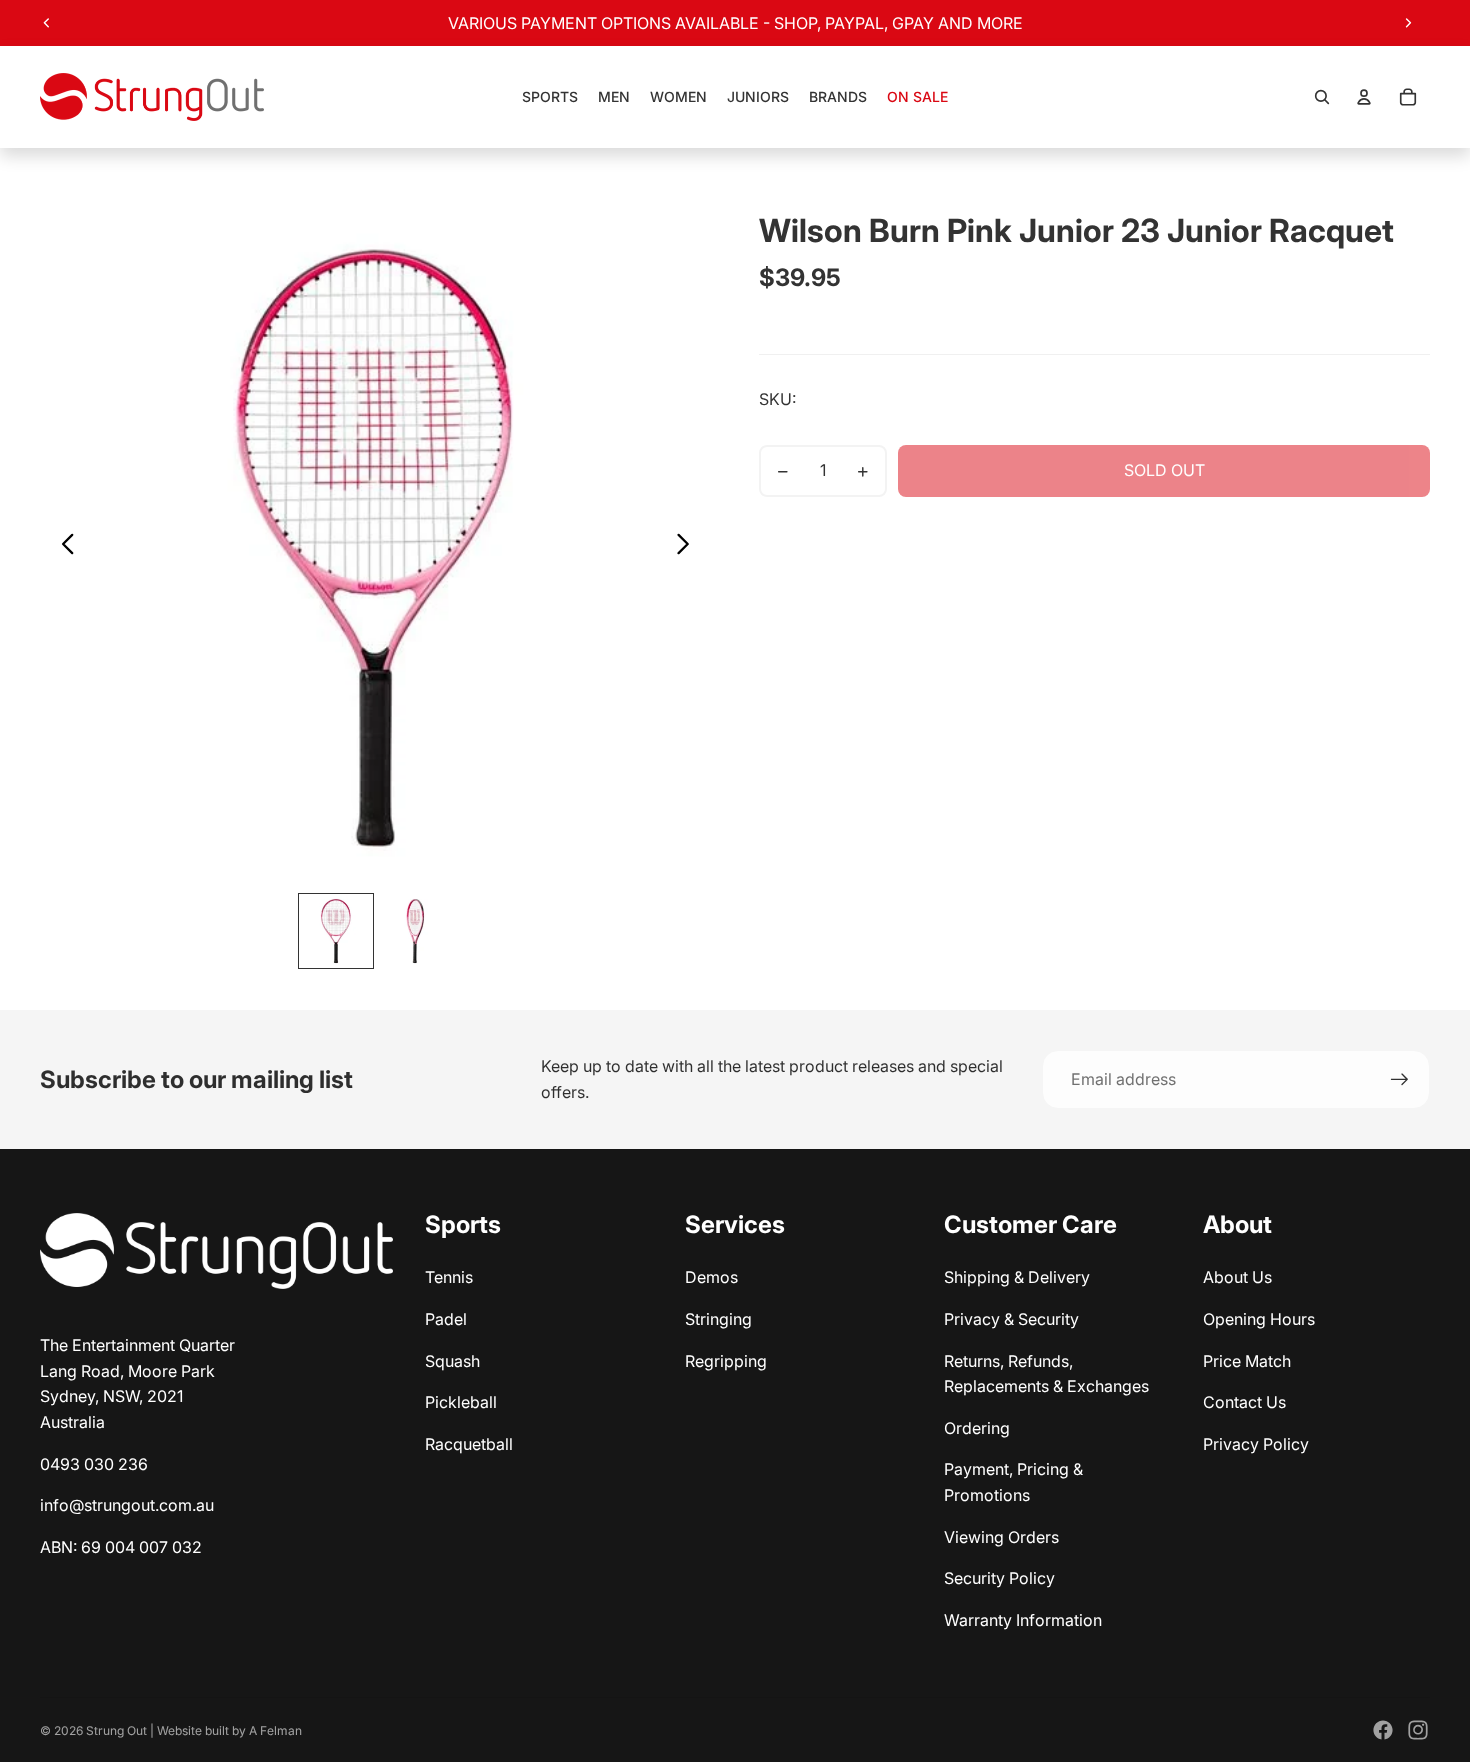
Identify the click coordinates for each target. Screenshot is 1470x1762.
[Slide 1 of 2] (336, 931)
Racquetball (469, 1444)
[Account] (1364, 97)
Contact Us (1244, 1402)
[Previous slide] (47, 23)
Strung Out (116, 1730)
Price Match (1247, 1361)
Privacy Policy (1256, 1444)
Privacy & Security (1011, 1319)
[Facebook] (1383, 1730)
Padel (446, 1319)
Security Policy (999, 1578)
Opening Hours (1259, 1319)
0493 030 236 (94, 1464)
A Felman (275, 1730)
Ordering (977, 1428)
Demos (711, 1277)
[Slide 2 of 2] (416, 931)
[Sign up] (1400, 1080)
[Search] (1322, 97)
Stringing (718, 1319)
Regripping (726, 1361)
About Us (1237, 1277)
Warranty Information (1023, 1620)
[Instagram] (1418, 1730)
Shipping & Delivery (1017, 1277)
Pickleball (461, 1402)
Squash (452, 1361)
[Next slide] (1408, 23)
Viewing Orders (1001, 1537)
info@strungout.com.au (127, 1505)
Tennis (449, 1277)
